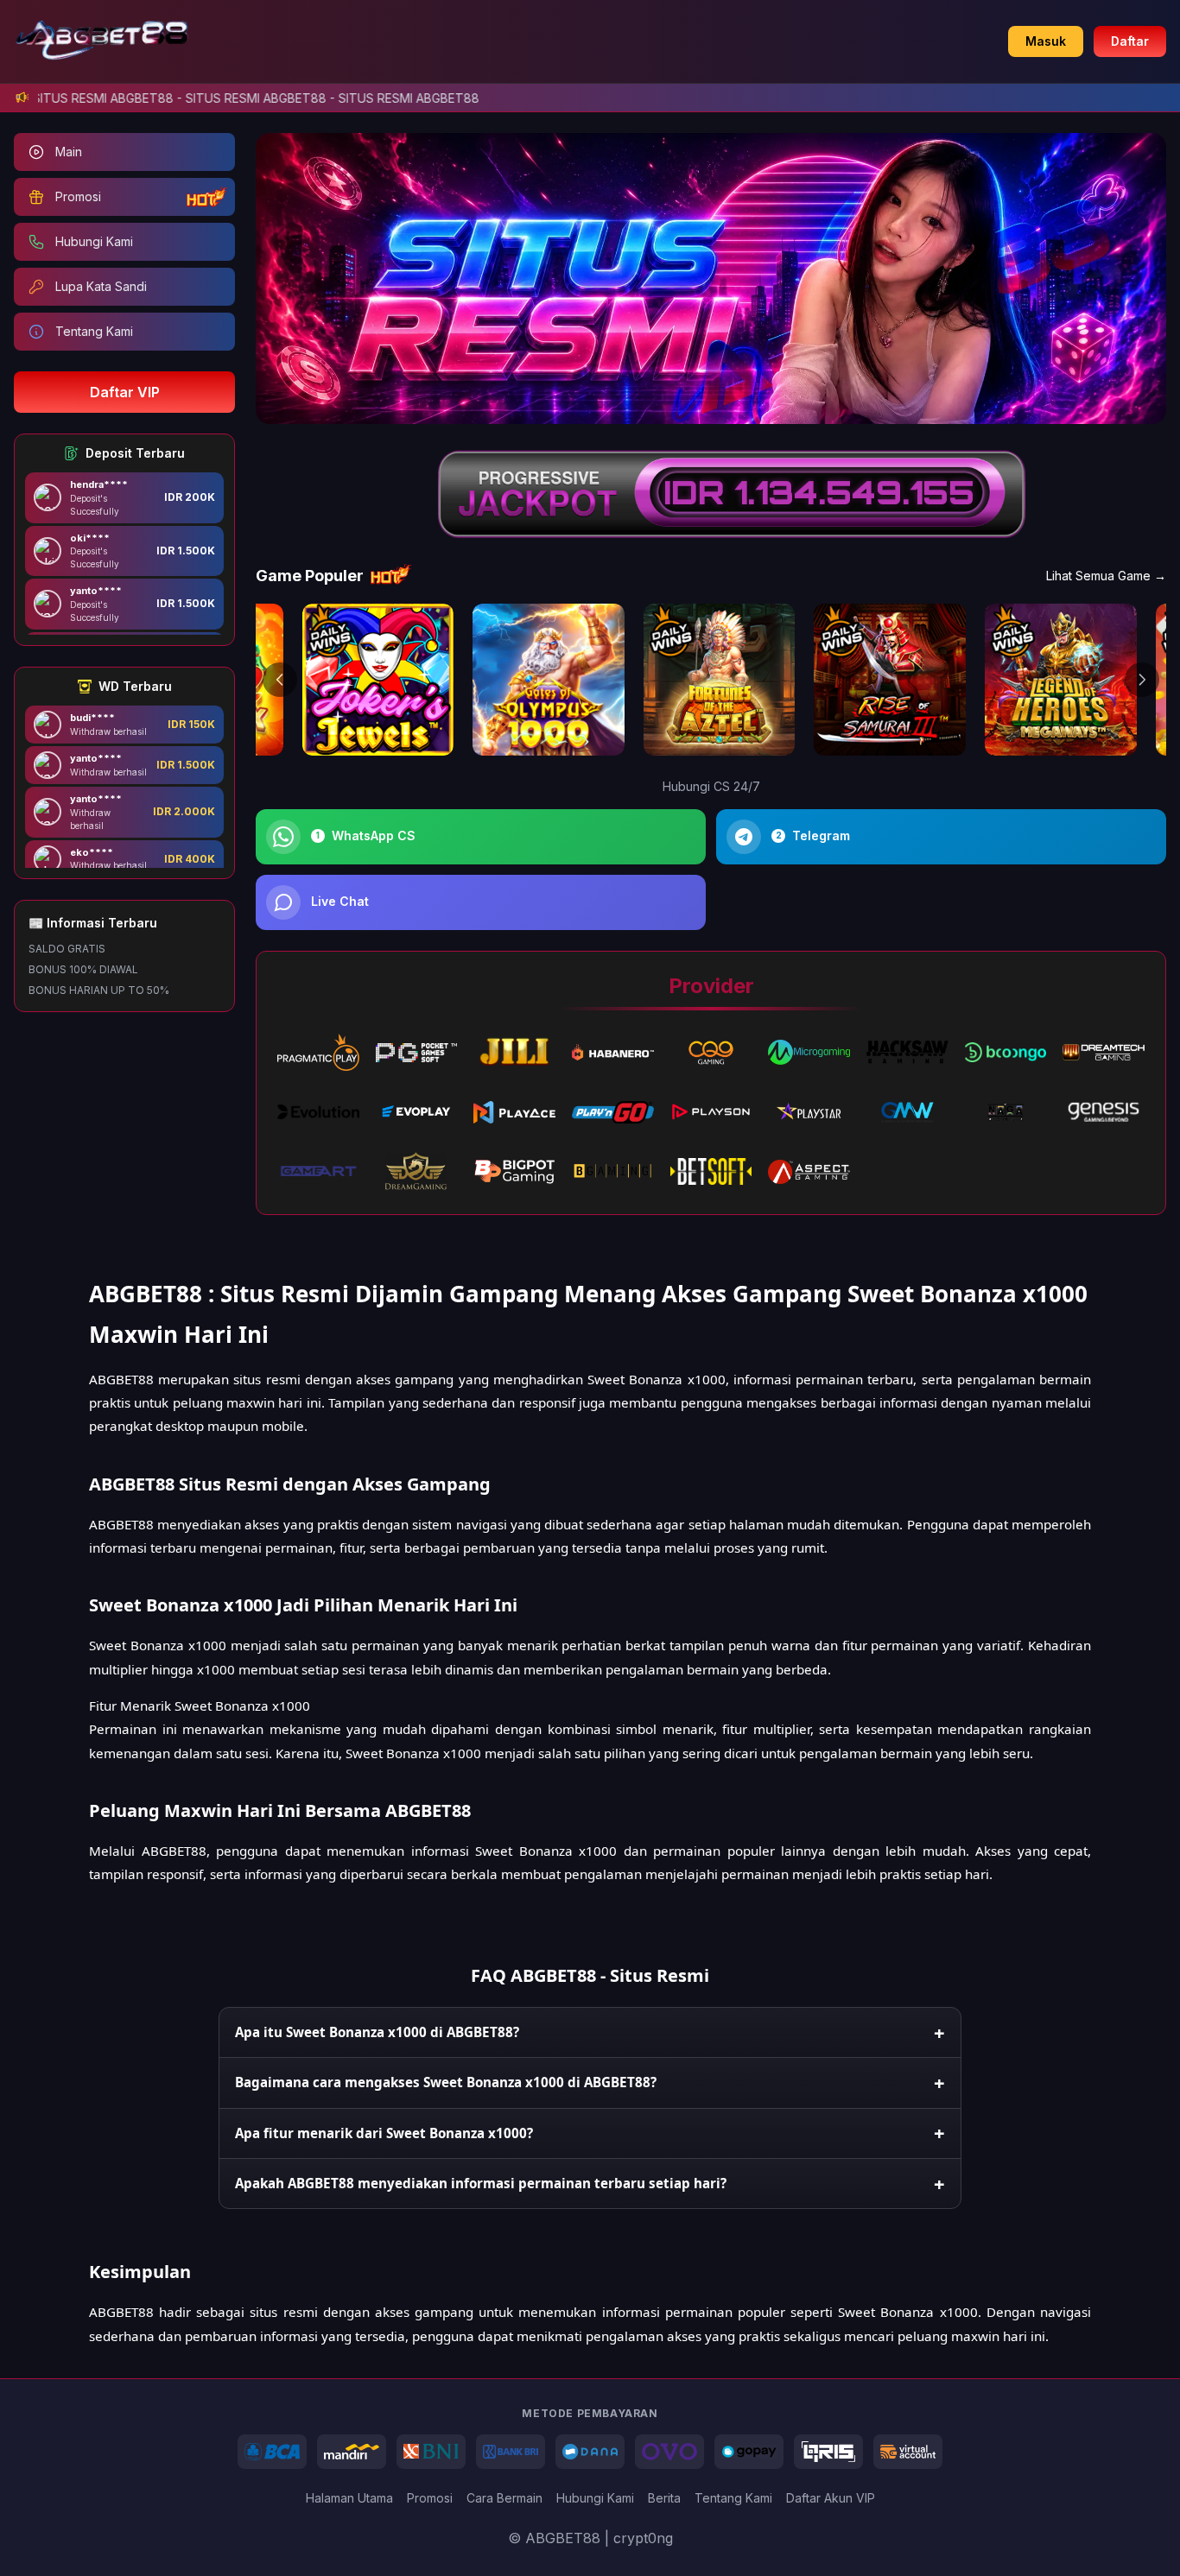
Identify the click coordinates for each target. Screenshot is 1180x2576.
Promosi (430, 2498)
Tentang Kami (733, 2498)
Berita (664, 2498)
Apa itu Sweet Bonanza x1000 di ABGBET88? (377, 2032)
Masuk (1046, 41)
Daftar (1130, 41)
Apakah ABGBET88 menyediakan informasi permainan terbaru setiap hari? (481, 2183)
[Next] (1142, 680)
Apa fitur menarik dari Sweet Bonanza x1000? (384, 2133)
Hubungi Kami (595, 2498)
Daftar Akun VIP (831, 2498)
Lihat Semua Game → (1106, 576)
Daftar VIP (125, 392)
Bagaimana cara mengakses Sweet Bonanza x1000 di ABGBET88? (446, 2082)
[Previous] (280, 680)
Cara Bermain (504, 2498)
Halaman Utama (349, 2498)
